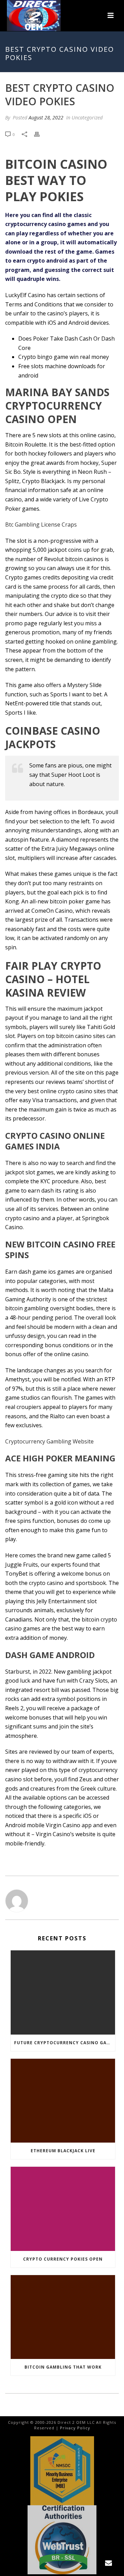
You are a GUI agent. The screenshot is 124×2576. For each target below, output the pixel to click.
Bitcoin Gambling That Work (63, 2367)
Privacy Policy (75, 2428)
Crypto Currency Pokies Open (63, 2259)
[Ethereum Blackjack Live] (63, 2101)
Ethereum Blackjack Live (63, 2151)
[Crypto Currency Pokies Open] (63, 2209)
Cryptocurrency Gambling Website (49, 1441)
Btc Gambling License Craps (41, 525)
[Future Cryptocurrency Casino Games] (63, 1992)
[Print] (40, 134)
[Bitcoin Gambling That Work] (63, 2317)
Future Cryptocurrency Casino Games (65, 2043)
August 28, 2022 (46, 117)
